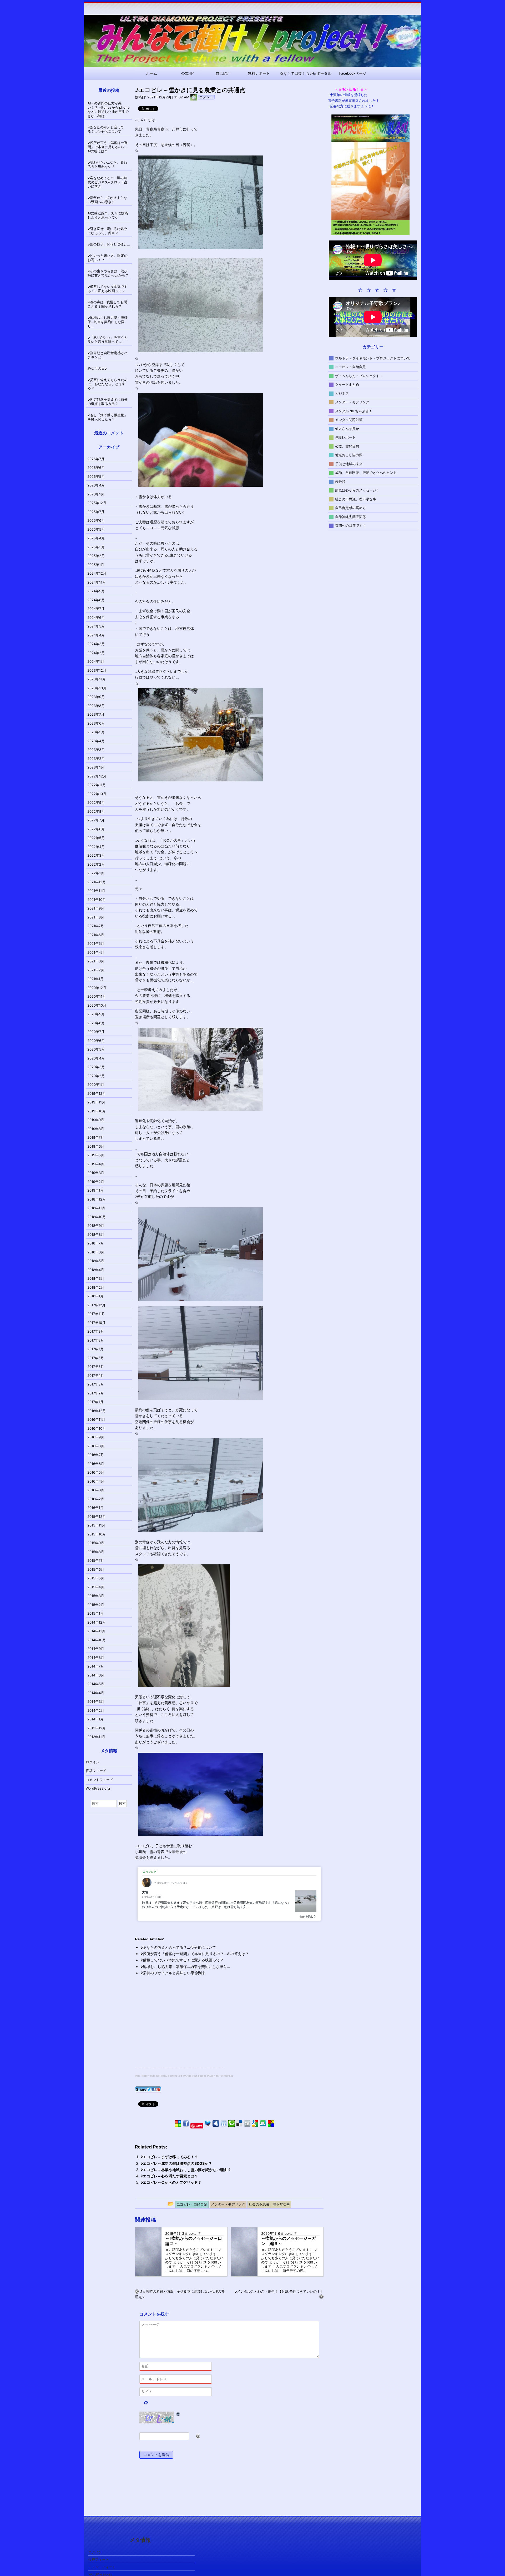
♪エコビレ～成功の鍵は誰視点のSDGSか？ (176, 2163)
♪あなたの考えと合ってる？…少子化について (178, 1947)
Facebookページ (353, 73)
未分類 (340, 481)
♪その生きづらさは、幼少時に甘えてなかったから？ (108, 273)
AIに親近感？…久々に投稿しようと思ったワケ (108, 215)
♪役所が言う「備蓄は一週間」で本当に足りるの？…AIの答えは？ (195, 1954)
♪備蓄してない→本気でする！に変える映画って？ (182, 1960)
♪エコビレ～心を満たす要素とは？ (169, 2176)
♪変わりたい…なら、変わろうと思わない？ (107, 164)
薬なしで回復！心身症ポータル (306, 73)
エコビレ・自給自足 (350, 367)
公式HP (187, 73)
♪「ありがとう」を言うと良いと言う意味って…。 (108, 339)
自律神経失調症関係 (350, 516)
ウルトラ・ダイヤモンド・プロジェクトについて (373, 358)
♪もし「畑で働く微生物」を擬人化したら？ (108, 417)
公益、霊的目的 (347, 446)
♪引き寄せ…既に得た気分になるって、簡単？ (107, 231)
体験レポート (345, 437)
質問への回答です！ (350, 525)
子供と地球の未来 (349, 464)
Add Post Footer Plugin (201, 2076)
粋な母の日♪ (97, 368)
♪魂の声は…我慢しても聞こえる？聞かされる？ (107, 304)
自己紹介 (223, 73)
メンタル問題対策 (349, 420)
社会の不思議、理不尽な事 (356, 499)
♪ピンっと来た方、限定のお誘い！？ (108, 258)
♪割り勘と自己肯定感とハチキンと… (108, 355)
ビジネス (342, 393)
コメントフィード (99, 1780)
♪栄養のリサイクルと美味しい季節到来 (173, 1973)
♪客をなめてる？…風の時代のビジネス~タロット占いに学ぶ (108, 182)
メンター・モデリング (352, 402)
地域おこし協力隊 (349, 455)
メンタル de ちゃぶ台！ (354, 411)
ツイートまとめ (347, 384)
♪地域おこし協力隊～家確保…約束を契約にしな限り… (185, 1967)
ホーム (151, 73)
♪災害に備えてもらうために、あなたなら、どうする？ (108, 384)
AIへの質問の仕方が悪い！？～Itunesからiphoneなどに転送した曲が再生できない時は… (109, 109)
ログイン (93, 1762)
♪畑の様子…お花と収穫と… (109, 244)
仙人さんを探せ (347, 428)
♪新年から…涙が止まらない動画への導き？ (107, 200)
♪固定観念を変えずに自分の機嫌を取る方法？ (108, 401)
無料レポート (259, 73)
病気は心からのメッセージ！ (357, 490)
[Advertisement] (179, 2030)
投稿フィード (96, 1771)
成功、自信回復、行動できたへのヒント (366, 473)
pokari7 (195, 2233)
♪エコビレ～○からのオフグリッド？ (171, 2182)
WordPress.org (98, 1788)
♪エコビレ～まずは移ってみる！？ (169, 2157)
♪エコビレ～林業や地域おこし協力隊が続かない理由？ (186, 2170)
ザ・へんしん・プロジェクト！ (359, 375)
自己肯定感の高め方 (350, 508)
